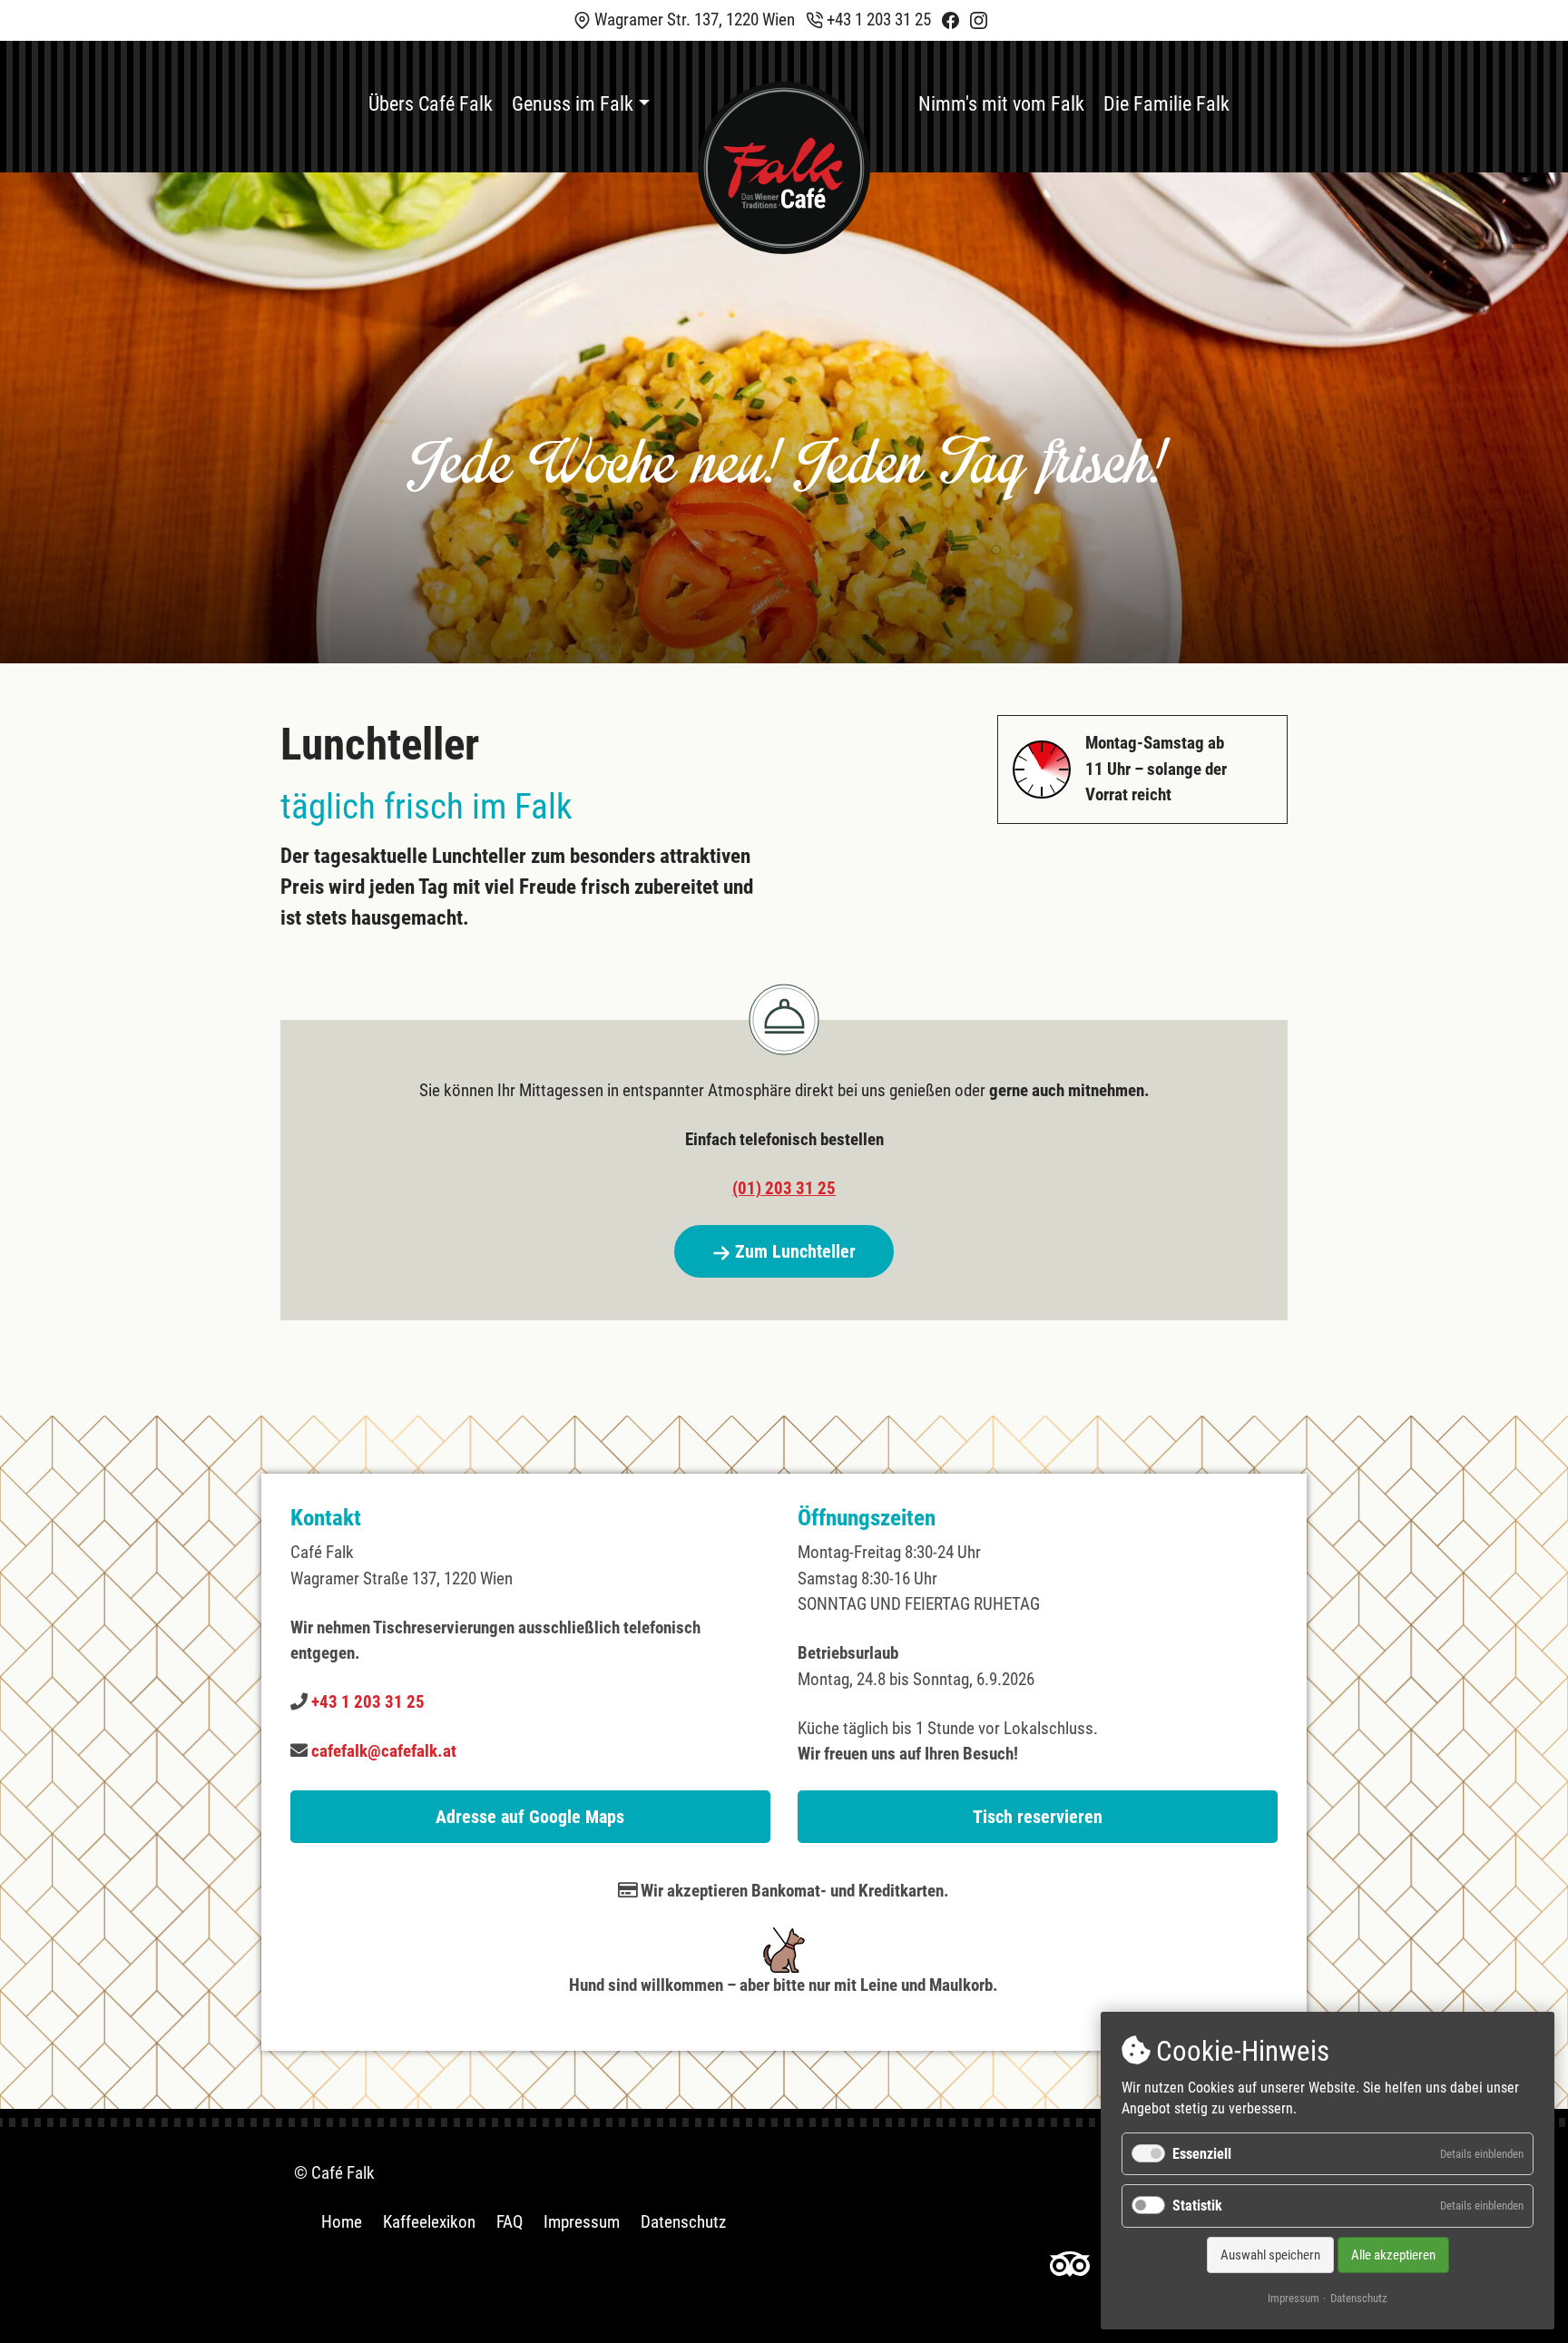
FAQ (510, 2222)
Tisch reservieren (1038, 1817)
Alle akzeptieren (1393, 2255)
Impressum (582, 2222)
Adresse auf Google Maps (530, 1817)
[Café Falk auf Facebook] (951, 20)
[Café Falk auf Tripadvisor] (1070, 2263)
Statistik (1197, 2206)
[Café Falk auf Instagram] (979, 20)
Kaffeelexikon (429, 2222)
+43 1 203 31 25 (877, 20)
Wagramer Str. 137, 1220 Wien (693, 20)
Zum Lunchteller (793, 1251)
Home (342, 2222)
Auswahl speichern (1270, 2255)
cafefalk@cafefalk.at (384, 1751)
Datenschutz (683, 2222)
